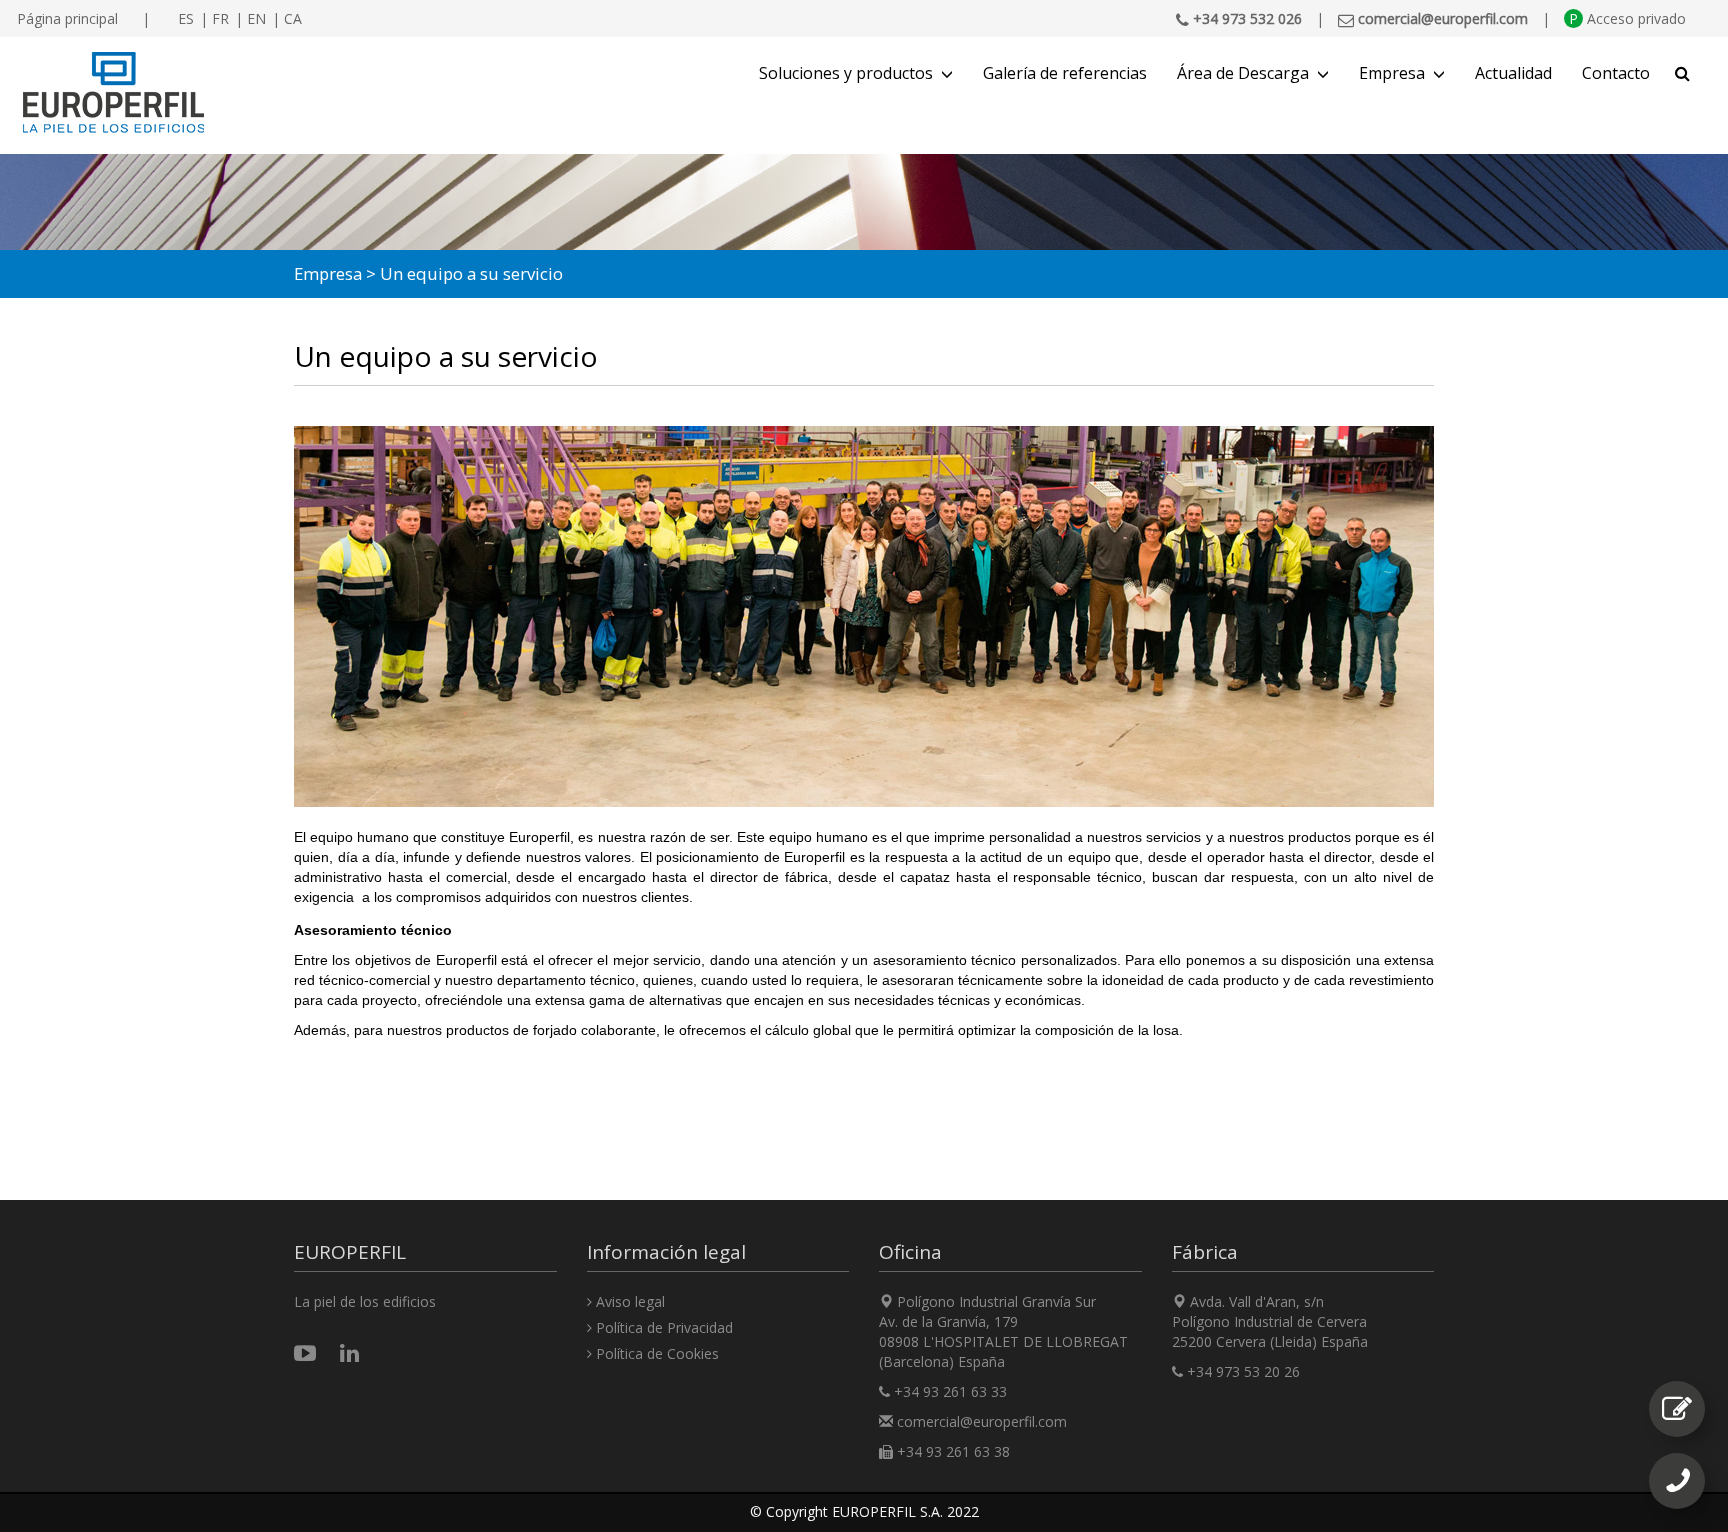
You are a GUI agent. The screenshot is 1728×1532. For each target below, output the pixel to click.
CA (293, 18)
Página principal (67, 18)
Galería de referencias (1065, 73)
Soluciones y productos (846, 73)
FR (220, 18)
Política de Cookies (655, 1353)
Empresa (1392, 73)
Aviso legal (628, 1301)
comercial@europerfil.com (982, 1421)
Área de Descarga (1243, 73)
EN (256, 18)
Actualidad (1513, 73)
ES (186, 18)
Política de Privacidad (662, 1327)
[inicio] (113, 93)
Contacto (1616, 73)
